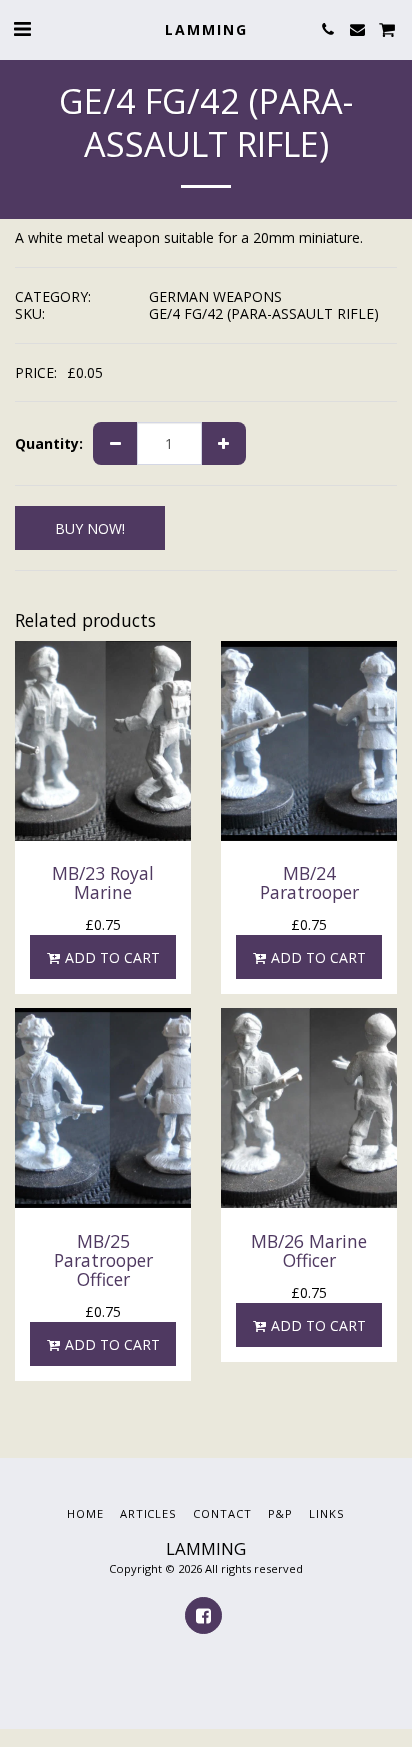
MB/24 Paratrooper (309, 882)
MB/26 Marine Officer (309, 1250)
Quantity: (49, 444)
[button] (22, 28)
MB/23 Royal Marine (103, 882)
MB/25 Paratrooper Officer (103, 1260)
